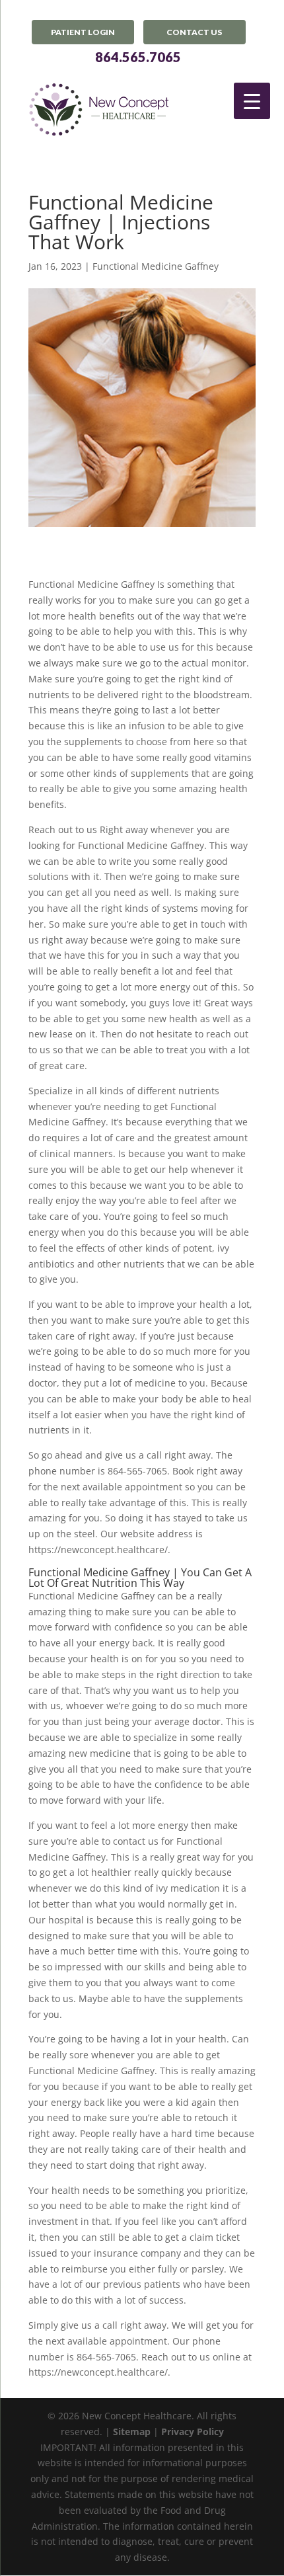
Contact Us (194, 32)
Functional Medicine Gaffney (156, 266)
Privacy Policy (193, 2432)
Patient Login (83, 32)
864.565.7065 (138, 57)
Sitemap (132, 2432)
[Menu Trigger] (252, 101)
